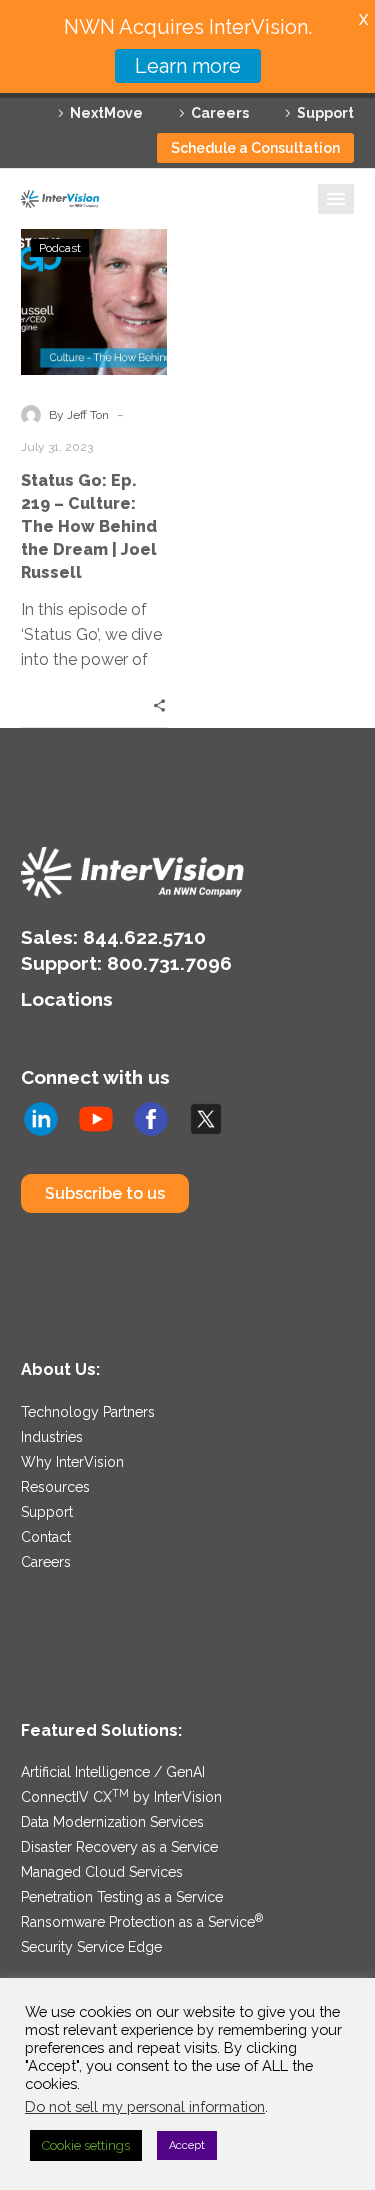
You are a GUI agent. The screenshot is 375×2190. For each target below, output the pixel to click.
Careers (220, 113)
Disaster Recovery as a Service (119, 1847)
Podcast (60, 248)
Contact (46, 1537)
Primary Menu (336, 199)
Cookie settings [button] (86, 2145)
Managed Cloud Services (102, 1872)
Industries (52, 1437)
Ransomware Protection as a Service (142, 1922)
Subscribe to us (105, 1193)
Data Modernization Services (112, 1822)
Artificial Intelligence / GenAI (113, 1772)
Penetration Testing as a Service (122, 1897)
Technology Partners (88, 1412)
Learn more (188, 66)
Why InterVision (72, 1462)
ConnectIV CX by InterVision (121, 1797)
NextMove (106, 113)
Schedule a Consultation (255, 148)
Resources (55, 1487)
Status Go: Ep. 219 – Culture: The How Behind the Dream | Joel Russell (89, 526)
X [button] (363, 19)
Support (325, 113)
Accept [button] (187, 2145)
